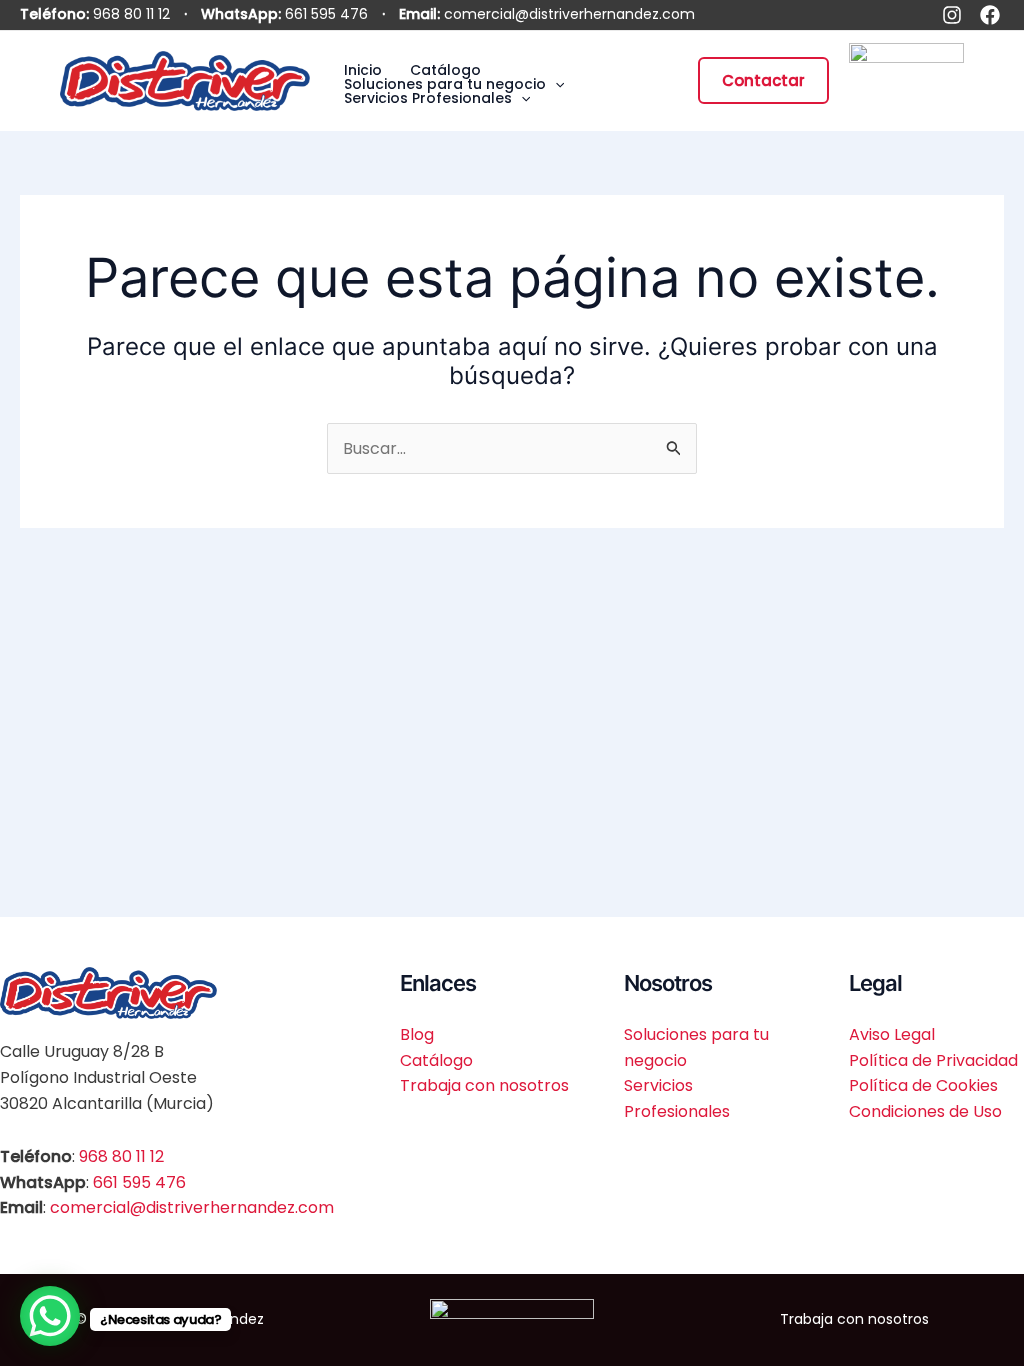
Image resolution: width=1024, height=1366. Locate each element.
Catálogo (445, 70)
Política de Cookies (923, 1085)
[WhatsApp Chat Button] (50, 1316)
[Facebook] (990, 15)
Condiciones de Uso (925, 1111)
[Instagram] (952, 15)
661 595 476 (326, 14)
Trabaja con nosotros (484, 1085)
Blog (417, 1034)
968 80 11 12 (131, 14)
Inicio (363, 70)
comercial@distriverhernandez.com (569, 14)
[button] (555, 84)
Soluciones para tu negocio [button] (445, 84)
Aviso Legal (892, 1034)
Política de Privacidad (933, 1060)
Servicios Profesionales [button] (428, 98)
